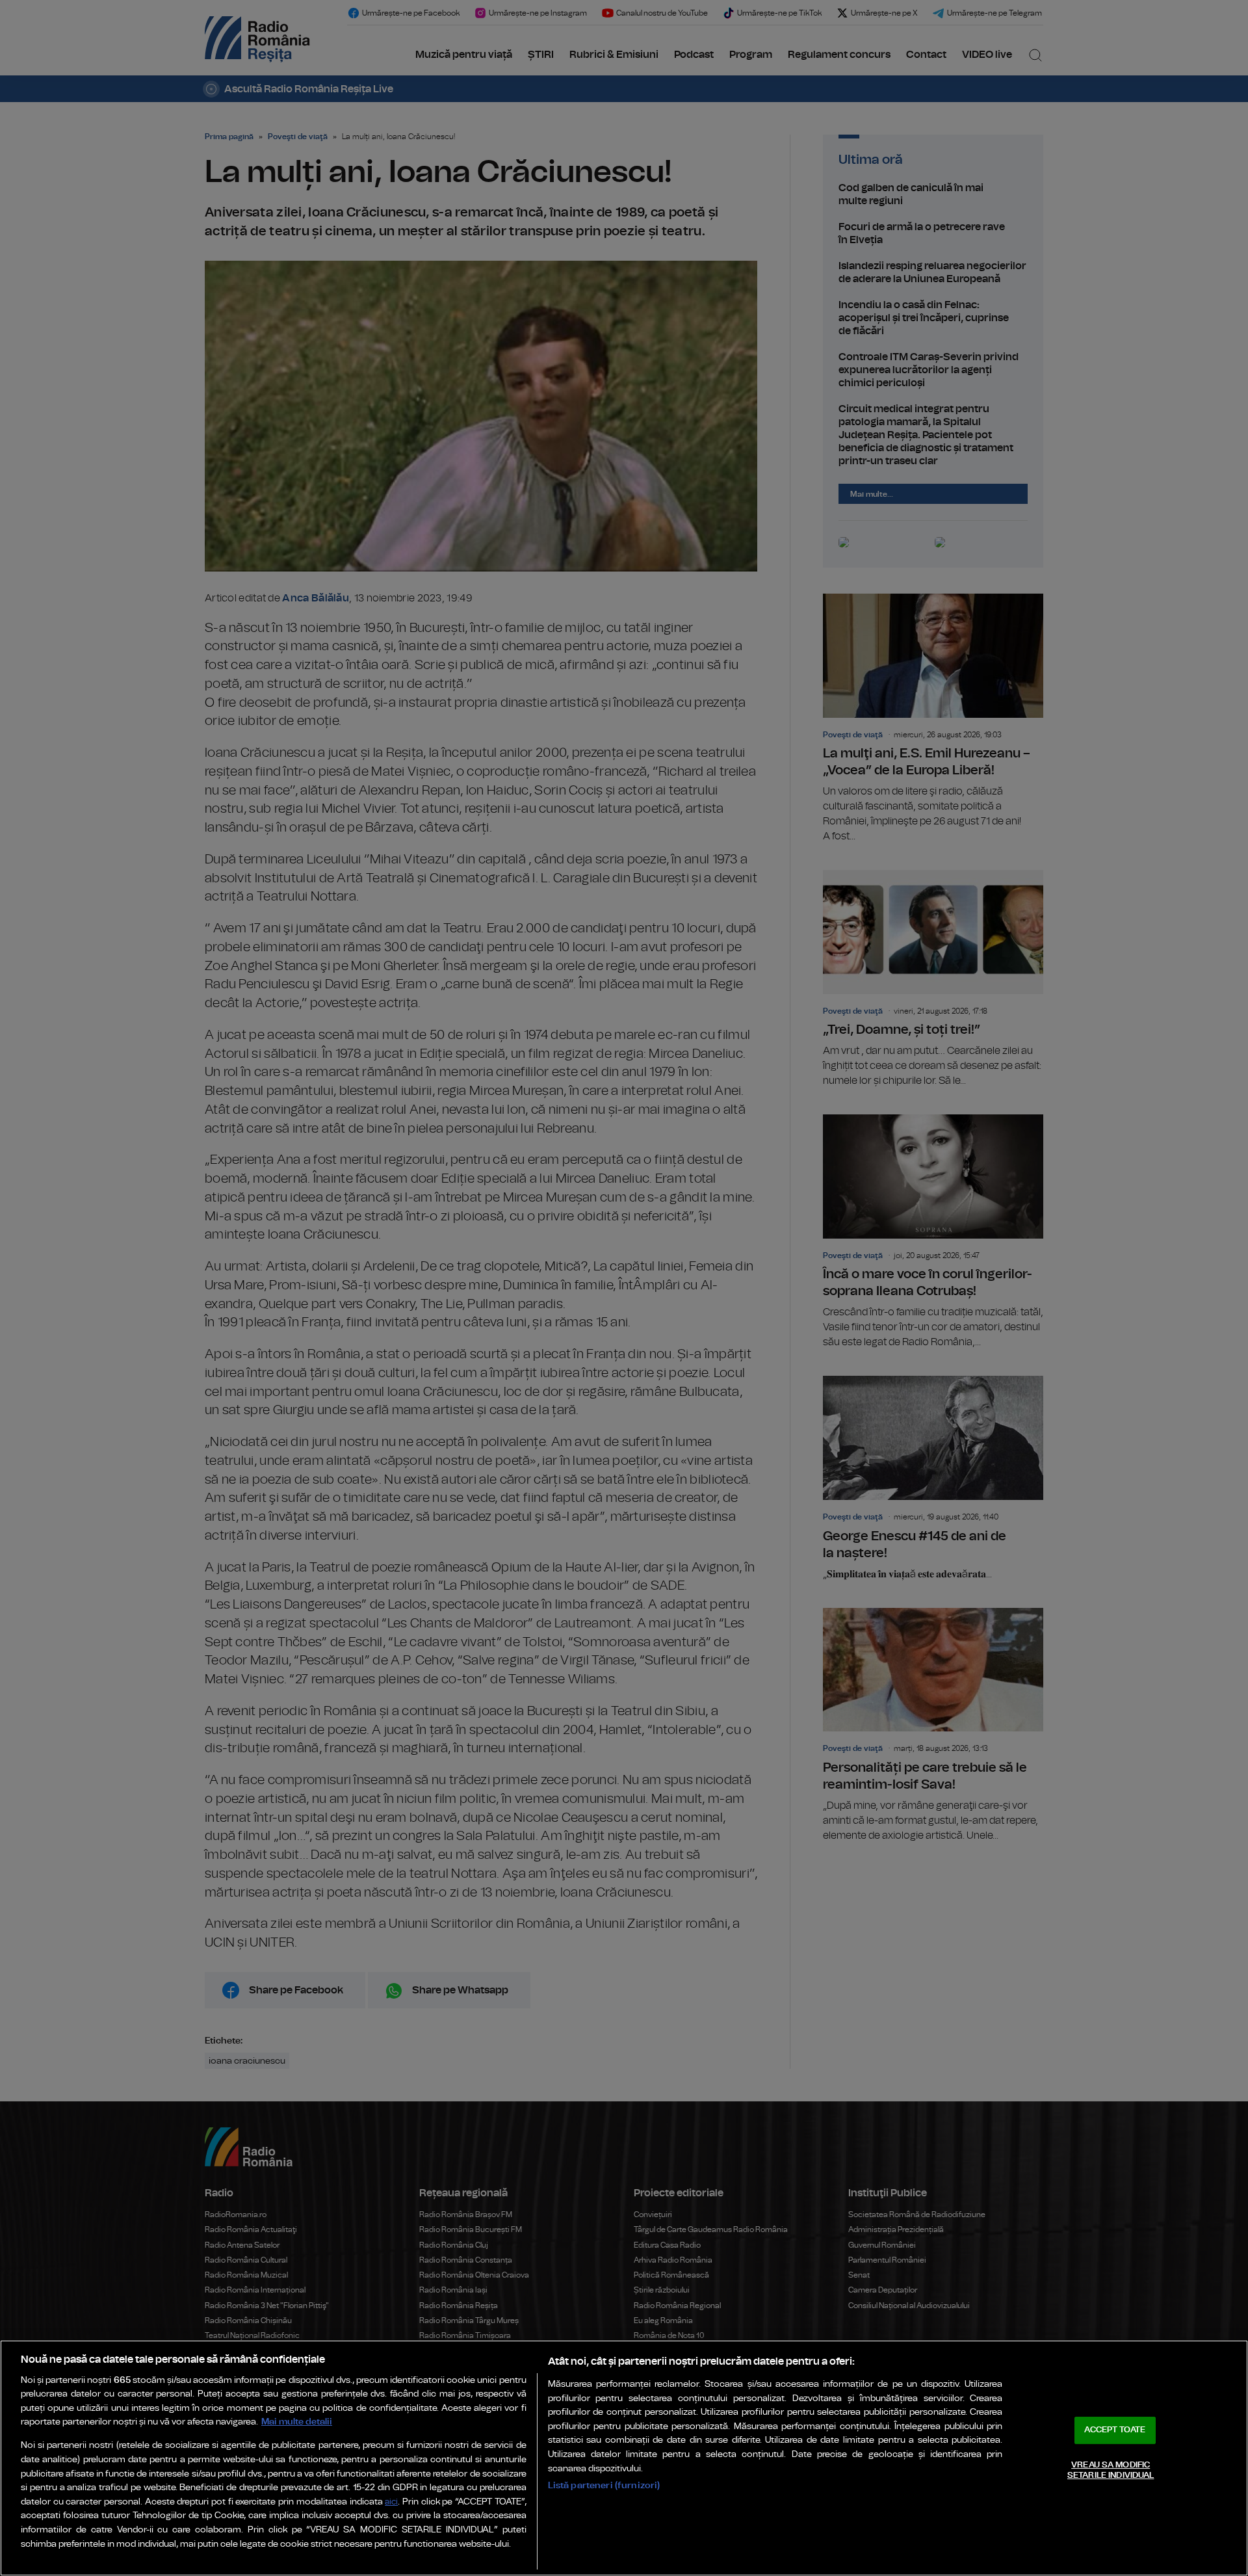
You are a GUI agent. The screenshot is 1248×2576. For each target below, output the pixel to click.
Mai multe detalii (297, 2422)
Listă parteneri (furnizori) (604, 2485)
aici (391, 2502)
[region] (624, 2458)
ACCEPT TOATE (1115, 2430)
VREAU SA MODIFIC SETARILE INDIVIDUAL (1111, 2470)
